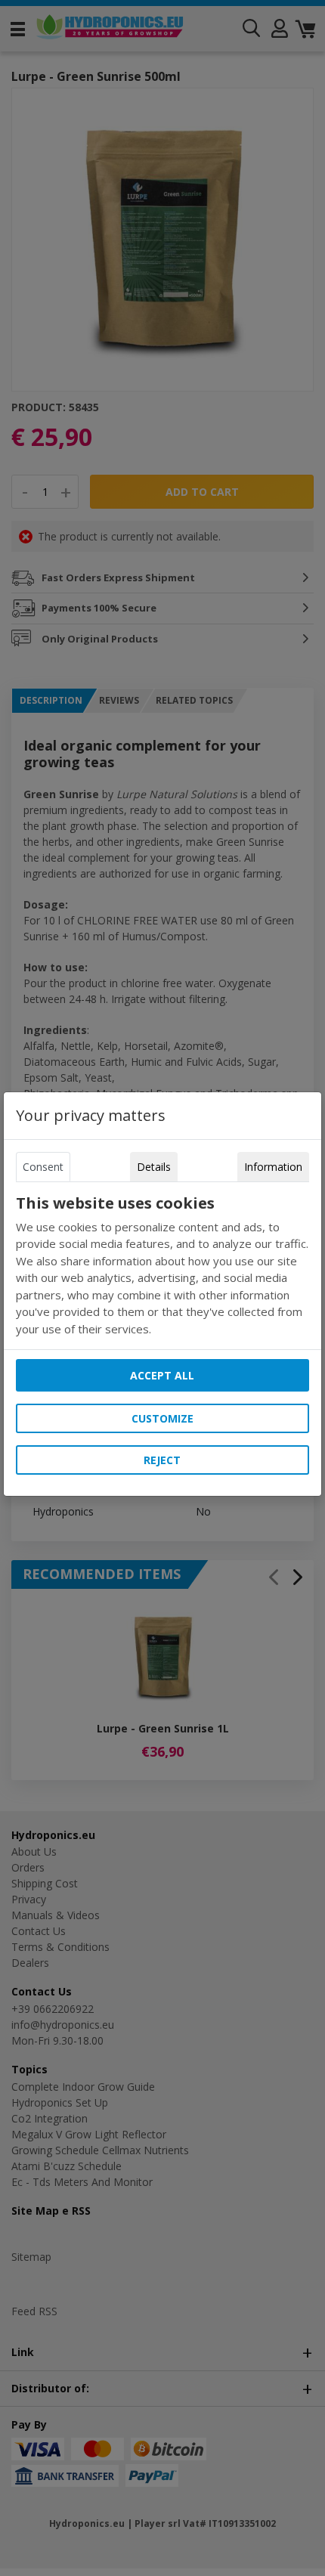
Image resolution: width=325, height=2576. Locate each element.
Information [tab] (273, 1167)
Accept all (162, 1375)
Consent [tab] (43, 1167)
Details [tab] (154, 1167)
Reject (162, 1460)
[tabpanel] (162, 1266)
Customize (162, 1418)
